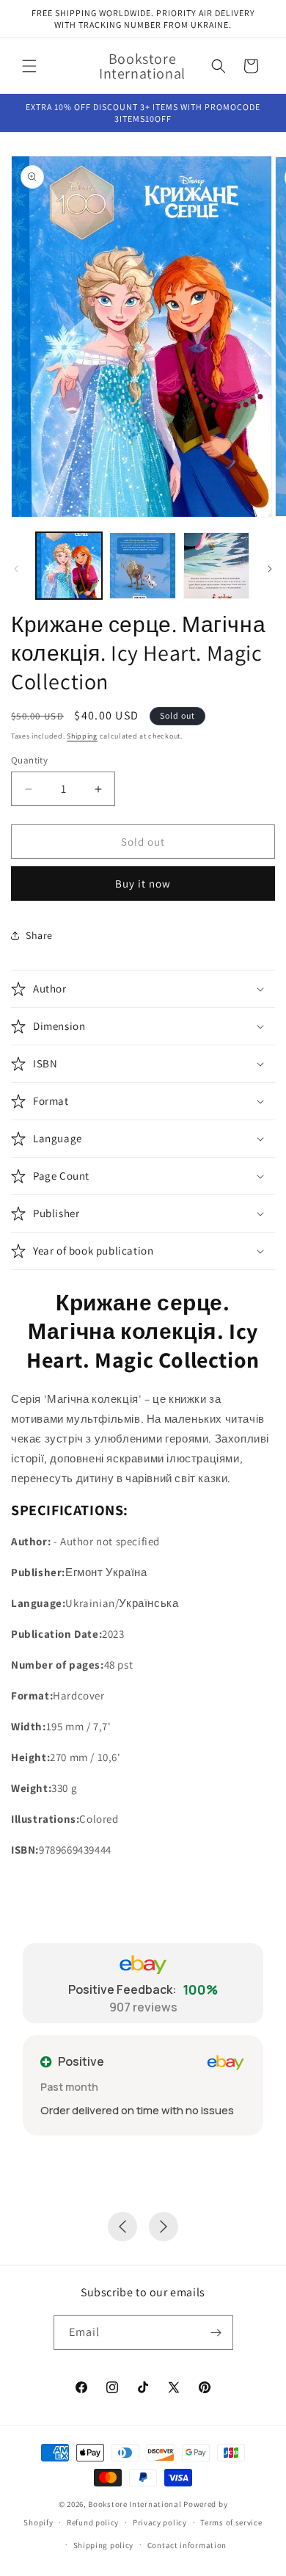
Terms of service (231, 2522)
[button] (29, 66)
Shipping (82, 736)
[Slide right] (270, 569)
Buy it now (143, 884)
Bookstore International (135, 2504)
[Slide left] (16, 569)
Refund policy (93, 2522)
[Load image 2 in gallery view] (142, 565)
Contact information (187, 2545)
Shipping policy (104, 2545)
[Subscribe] (216, 2333)
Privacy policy (160, 2522)
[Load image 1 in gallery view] (69, 565)
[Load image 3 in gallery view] (216, 565)
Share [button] (39, 935)
